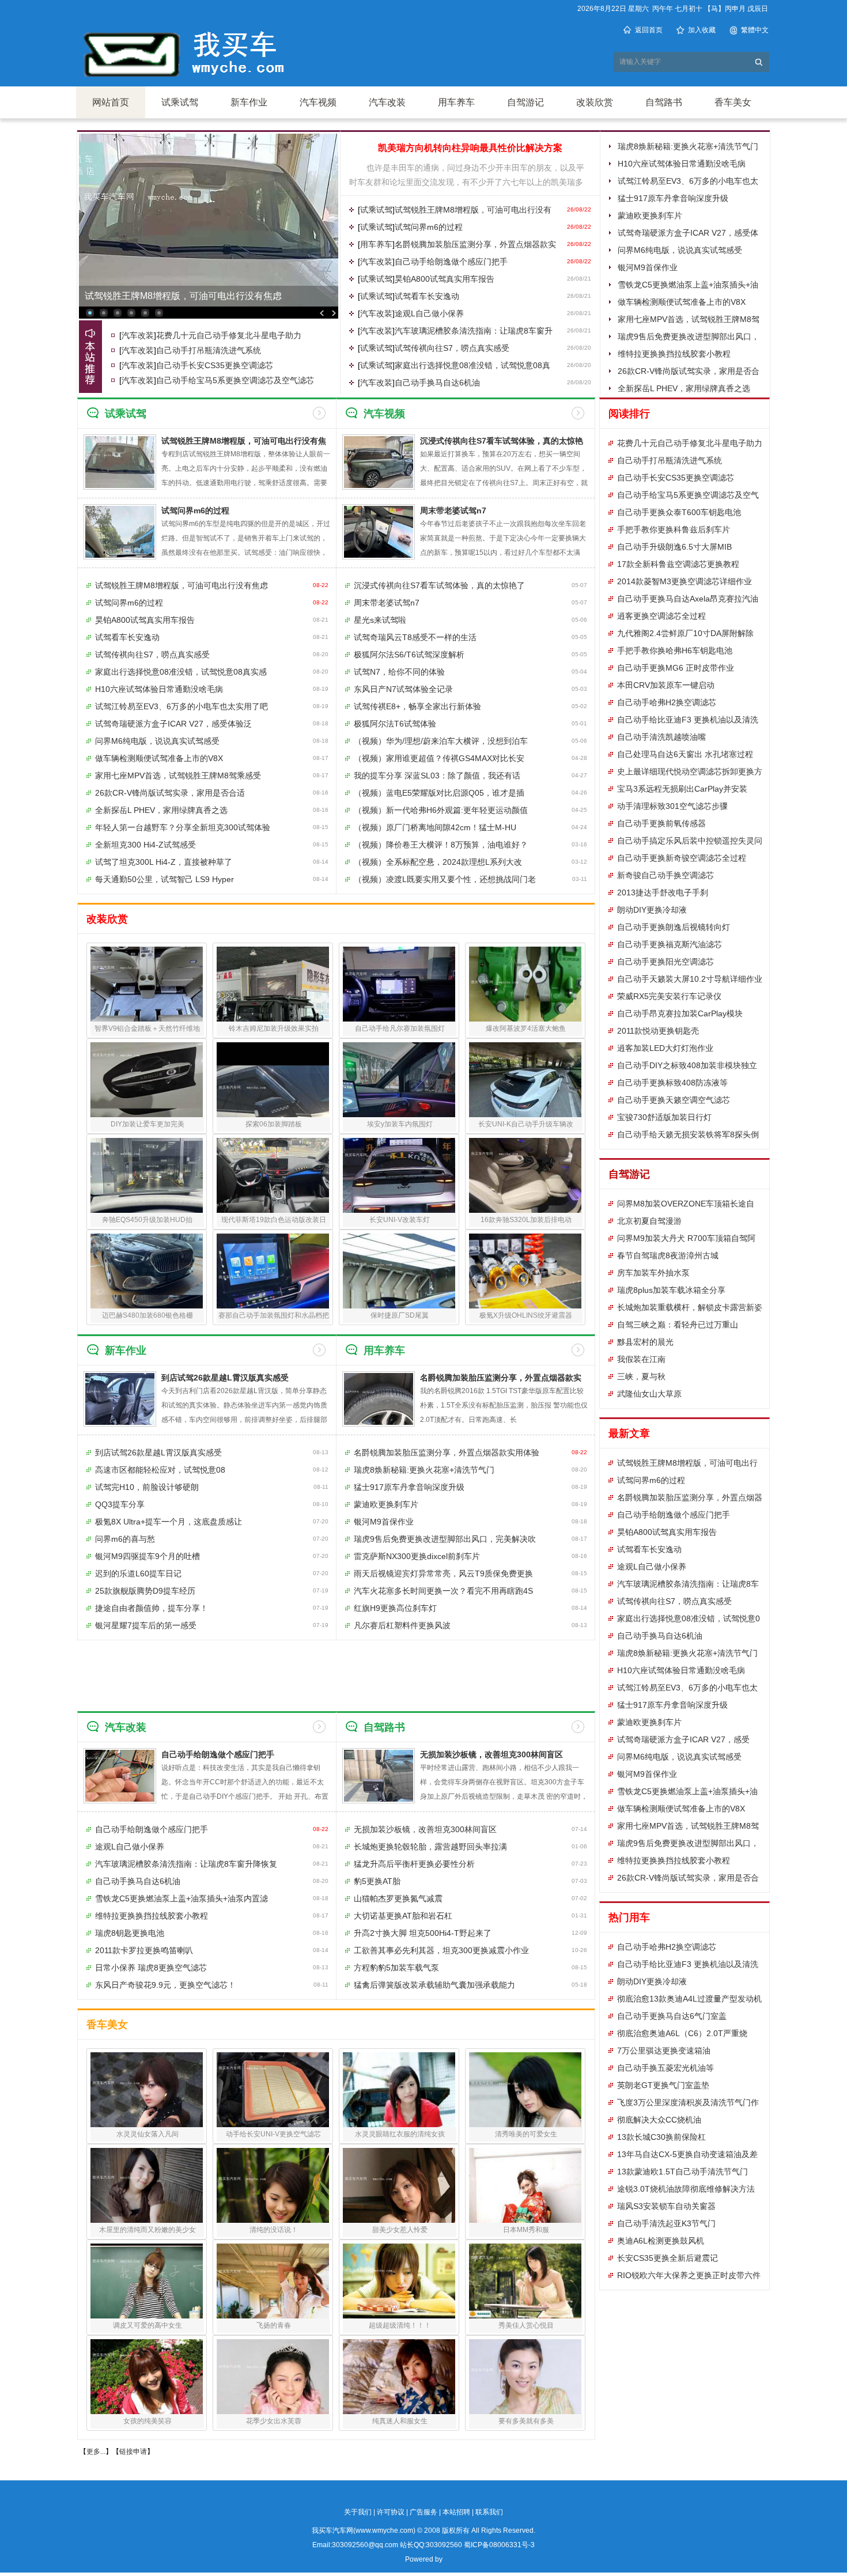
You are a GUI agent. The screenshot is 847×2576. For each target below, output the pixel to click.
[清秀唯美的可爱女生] (525, 2090)
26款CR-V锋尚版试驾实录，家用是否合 (688, 1878)
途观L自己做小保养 (429, 313)
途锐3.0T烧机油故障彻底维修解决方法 (686, 2189)
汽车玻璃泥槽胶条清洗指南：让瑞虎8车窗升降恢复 (186, 1864)
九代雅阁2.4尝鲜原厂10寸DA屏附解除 (685, 633)
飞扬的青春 (274, 2325)
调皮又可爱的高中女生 (148, 2325)
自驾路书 (664, 102)
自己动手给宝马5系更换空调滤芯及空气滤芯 (235, 380)
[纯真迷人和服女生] (399, 2377)
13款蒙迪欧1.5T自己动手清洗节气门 (682, 2172)
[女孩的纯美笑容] (147, 2377)
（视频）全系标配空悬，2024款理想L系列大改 (438, 862)
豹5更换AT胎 (377, 1881)
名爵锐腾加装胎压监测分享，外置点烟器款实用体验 (447, 1452)
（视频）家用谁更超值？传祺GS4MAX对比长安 (439, 758)
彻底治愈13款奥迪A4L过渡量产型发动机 (689, 1999)
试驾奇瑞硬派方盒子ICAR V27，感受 (683, 1739)
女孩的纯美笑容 (148, 2421)
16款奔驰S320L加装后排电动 (526, 1220)
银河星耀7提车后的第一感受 (146, 1625)
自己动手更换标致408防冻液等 (672, 1083)
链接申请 (133, 2452)
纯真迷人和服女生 (400, 2421)
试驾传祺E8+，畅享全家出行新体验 (417, 706)
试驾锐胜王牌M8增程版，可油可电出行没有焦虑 (183, 296)
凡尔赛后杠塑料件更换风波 (402, 1625)
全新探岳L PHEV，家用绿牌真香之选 (684, 388)
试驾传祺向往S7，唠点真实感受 (452, 348)
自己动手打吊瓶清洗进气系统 (209, 350)
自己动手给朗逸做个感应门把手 (451, 262)
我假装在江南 (641, 1359)
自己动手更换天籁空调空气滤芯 (674, 1100)
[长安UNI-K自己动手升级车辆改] (525, 1080)
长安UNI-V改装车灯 (400, 1220)
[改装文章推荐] (90, 357)
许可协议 (391, 2512)
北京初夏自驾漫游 (649, 1221)
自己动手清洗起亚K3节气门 (666, 2223)
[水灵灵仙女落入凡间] (147, 2090)
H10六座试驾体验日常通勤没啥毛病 (682, 164)
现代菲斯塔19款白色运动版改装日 (274, 1220)
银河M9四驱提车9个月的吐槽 (148, 1556)
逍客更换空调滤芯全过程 (661, 616)
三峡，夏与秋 (641, 1376)
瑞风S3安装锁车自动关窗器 (666, 2206)
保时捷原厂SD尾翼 (400, 1315)
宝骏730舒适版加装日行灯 (664, 1117)
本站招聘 (456, 2512)
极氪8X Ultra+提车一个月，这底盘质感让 (169, 1522)
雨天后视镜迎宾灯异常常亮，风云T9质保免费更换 (443, 1573)
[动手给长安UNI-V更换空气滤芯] (273, 2090)
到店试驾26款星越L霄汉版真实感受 (225, 1378)
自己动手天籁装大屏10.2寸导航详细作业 (690, 979)
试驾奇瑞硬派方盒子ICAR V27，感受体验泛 (173, 724)
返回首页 (649, 30)
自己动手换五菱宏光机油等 (665, 2068)
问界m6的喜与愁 (125, 1539)
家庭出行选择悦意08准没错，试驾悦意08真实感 (181, 672)
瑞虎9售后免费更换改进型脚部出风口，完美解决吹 (445, 1539)
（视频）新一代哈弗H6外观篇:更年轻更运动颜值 (441, 810)
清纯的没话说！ (274, 2230)
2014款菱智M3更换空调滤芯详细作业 (685, 581)
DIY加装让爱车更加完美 (148, 1124)
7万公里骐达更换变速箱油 (664, 2051)
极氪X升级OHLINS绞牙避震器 (526, 1315)
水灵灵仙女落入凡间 (148, 2134)
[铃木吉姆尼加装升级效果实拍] (273, 984)
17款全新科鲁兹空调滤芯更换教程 (678, 564)
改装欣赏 (595, 102)
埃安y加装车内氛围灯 (400, 1124)
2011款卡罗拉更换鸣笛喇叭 (144, 1950)
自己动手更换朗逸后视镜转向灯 (674, 927)
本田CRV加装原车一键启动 (666, 685)
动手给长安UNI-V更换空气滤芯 (273, 2134)
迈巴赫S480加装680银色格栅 (148, 1315)
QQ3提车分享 (120, 1504)
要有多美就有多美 (526, 2421)
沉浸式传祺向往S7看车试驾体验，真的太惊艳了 (439, 585)
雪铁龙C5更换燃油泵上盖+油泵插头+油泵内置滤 (181, 1898)
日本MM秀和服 (526, 2230)
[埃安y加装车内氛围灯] (399, 1080)
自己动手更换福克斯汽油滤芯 (670, 944)
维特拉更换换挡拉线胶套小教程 (674, 354)
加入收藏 (702, 30)
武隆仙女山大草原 (649, 1394)
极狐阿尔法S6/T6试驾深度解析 (409, 655)
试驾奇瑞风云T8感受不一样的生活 (415, 637)
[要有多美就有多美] (525, 2377)
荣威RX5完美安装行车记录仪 (669, 996)
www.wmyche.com (384, 2530)
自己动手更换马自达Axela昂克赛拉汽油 (688, 599)
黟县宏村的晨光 (645, 1342)
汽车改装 (387, 102)
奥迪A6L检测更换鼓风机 (661, 2241)
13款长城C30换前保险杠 (661, 2137)
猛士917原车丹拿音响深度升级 (673, 198)
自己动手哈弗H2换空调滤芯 (667, 702)
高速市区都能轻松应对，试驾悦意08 (160, 1470)
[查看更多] (319, 413)
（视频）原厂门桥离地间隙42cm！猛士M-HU (435, 827)
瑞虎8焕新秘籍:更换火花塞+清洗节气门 (688, 146)
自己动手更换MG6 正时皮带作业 (676, 668)
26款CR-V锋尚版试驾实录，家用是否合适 (170, 793)
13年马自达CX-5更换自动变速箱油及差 (687, 2154)
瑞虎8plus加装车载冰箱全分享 (671, 1290)
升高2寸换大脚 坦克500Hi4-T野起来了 (423, 1933)
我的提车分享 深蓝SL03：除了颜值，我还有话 (437, 776)
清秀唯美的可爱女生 (526, 2134)
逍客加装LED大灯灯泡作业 (665, 1048)
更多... (96, 2452)
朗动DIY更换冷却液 (652, 910)
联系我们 (489, 2512)
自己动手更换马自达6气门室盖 (672, 2016)
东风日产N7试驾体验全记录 (403, 689)
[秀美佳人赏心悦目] (525, 2281)
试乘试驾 (180, 102)
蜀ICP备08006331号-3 (499, 2545)
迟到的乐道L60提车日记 (138, 1573)
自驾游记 (525, 102)
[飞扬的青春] (273, 2281)
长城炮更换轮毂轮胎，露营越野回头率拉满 (430, 1847)
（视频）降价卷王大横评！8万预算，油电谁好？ (441, 845)
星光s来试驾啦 (380, 620)
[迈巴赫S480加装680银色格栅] (147, 1271)
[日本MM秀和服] (525, 2185)
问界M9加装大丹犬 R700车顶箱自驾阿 (686, 1238)
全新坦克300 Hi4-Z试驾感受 (145, 845)
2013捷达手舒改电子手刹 (663, 892)
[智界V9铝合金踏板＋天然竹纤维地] (147, 984)
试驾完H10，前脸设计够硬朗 (147, 1487)
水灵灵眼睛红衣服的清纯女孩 (400, 2134)
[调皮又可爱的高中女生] (147, 2281)
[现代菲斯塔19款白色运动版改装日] (273, 1175)
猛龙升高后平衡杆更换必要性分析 (414, 1864)
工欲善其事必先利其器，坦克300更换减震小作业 (441, 1950)
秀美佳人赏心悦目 (526, 2325)
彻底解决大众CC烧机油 (659, 2120)
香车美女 (733, 102)
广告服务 (423, 2512)
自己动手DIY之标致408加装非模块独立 (687, 1065)
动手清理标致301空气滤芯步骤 (672, 806)
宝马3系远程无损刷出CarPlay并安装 (682, 789)
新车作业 (249, 102)
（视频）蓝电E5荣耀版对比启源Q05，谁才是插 (439, 793)
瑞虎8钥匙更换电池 (130, 1933)
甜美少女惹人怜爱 (400, 2230)
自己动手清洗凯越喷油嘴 (661, 737)
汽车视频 (318, 102)
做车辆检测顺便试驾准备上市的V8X (682, 302)
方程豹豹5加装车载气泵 (396, 1968)
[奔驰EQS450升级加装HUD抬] (147, 1175)
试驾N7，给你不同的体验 (399, 672)
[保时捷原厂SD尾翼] (399, 1271)
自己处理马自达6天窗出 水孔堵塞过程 (685, 754)
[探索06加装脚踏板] (273, 1080)
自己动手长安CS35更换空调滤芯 (215, 365)
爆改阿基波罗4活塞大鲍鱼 (526, 1028)
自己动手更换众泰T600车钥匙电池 (679, 512)
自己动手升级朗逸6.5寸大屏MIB (674, 547)
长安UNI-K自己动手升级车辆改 (526, 1124)
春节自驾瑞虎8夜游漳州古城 (668, 1255)
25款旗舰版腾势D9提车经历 (145, 1591)
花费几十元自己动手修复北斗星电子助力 (229, 335)
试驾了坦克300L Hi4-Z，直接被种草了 (164, 862)
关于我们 (358, 2512)
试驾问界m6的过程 (429, 227)
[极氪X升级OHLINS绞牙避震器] (525, 1271)
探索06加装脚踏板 (274, 1124)
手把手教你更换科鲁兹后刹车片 (674, 529)
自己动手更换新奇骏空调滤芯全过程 (682, 858)
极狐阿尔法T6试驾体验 (395, 724)
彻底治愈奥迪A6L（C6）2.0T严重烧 (682, 2033)
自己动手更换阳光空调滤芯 (665, 962)
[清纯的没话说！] (273, 2185)
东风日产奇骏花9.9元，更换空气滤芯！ (165, 1985)
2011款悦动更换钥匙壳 (658, 1031)
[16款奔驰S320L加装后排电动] (525, 1175)
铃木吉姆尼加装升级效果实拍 (274, 1028)
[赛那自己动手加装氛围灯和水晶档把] (273, 1271)
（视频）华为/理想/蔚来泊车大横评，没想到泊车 (441, 741)
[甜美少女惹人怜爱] (399, 2185)
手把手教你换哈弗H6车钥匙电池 (675, 650)
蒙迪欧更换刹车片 (650, 215)
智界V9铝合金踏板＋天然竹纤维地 (147, 1028)
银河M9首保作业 (648, 267)
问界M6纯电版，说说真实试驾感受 (680, 250)
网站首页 (111, 102)
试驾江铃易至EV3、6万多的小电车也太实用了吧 (181, 706)
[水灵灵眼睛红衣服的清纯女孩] (399, 2090)
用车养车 (456, 102)
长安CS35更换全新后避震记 (668, 2258)
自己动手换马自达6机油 (437, 383)
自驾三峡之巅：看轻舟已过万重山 (678, 1325)
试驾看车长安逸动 (427, 296)
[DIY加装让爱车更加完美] (147, 1080)
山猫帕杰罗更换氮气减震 (398, 1898)
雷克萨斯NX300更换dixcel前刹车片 (417, 1556)
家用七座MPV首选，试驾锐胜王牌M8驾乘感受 (178, 776)
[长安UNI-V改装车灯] (399, 1175)
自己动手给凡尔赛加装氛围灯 (400, 1028)
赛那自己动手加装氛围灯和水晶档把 (274, 1315)
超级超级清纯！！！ (400, 2325)
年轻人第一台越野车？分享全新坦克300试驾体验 (183, 827)
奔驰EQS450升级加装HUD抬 (147, 1220)
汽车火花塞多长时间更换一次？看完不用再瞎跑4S (443, 1591)
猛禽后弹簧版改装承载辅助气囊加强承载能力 (434, 1985)
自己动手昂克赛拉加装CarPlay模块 (680, 1013)
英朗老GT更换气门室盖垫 (663, 2085)
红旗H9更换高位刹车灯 (395, 1608)
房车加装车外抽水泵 (653, 1273)
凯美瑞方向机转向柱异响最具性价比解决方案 (470, 148)
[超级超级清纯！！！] (399, 2281)
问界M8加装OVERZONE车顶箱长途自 (686, 1204)
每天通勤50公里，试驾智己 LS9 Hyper (165, 879)
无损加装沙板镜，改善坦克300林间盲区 (491, 1754)
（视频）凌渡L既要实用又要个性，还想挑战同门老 (445, 879)
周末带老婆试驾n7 (453, 510)
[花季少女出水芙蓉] (273, 2377)
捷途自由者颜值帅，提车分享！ (152, 1608)
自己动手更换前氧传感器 (661, 823)
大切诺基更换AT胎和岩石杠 (403, 1916)
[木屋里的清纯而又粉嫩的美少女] (147, 2185)
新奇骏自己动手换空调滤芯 (665, 875)
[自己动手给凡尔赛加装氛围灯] (399, 984)
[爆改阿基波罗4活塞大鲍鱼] (525, 984)
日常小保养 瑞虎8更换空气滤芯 (151, 1968)
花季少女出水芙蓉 (274, 2421)
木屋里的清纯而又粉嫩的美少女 (148, 2230)
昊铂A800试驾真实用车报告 (445, 279)
